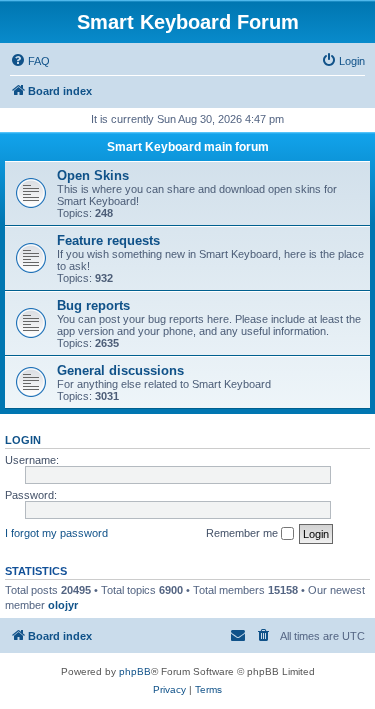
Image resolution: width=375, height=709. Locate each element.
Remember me (243, 533)
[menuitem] (30, 61)
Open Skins (93, 175)
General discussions (120, 370)
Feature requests (108, 240)
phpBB (135, 671)
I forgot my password (56, 533)
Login (23, 440)
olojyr (63, 605)
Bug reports (93, 305)
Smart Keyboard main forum (188, 147)
